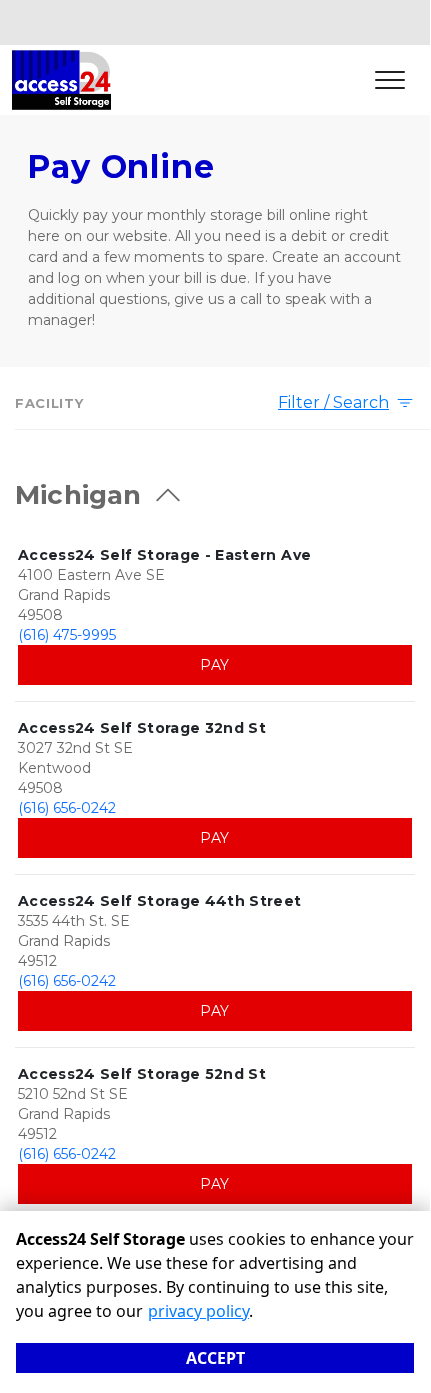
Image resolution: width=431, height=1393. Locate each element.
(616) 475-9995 (67, 635)
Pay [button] (214, 665)
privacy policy (198, 1311)
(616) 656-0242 (67, 808)
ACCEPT (215, 1358)
